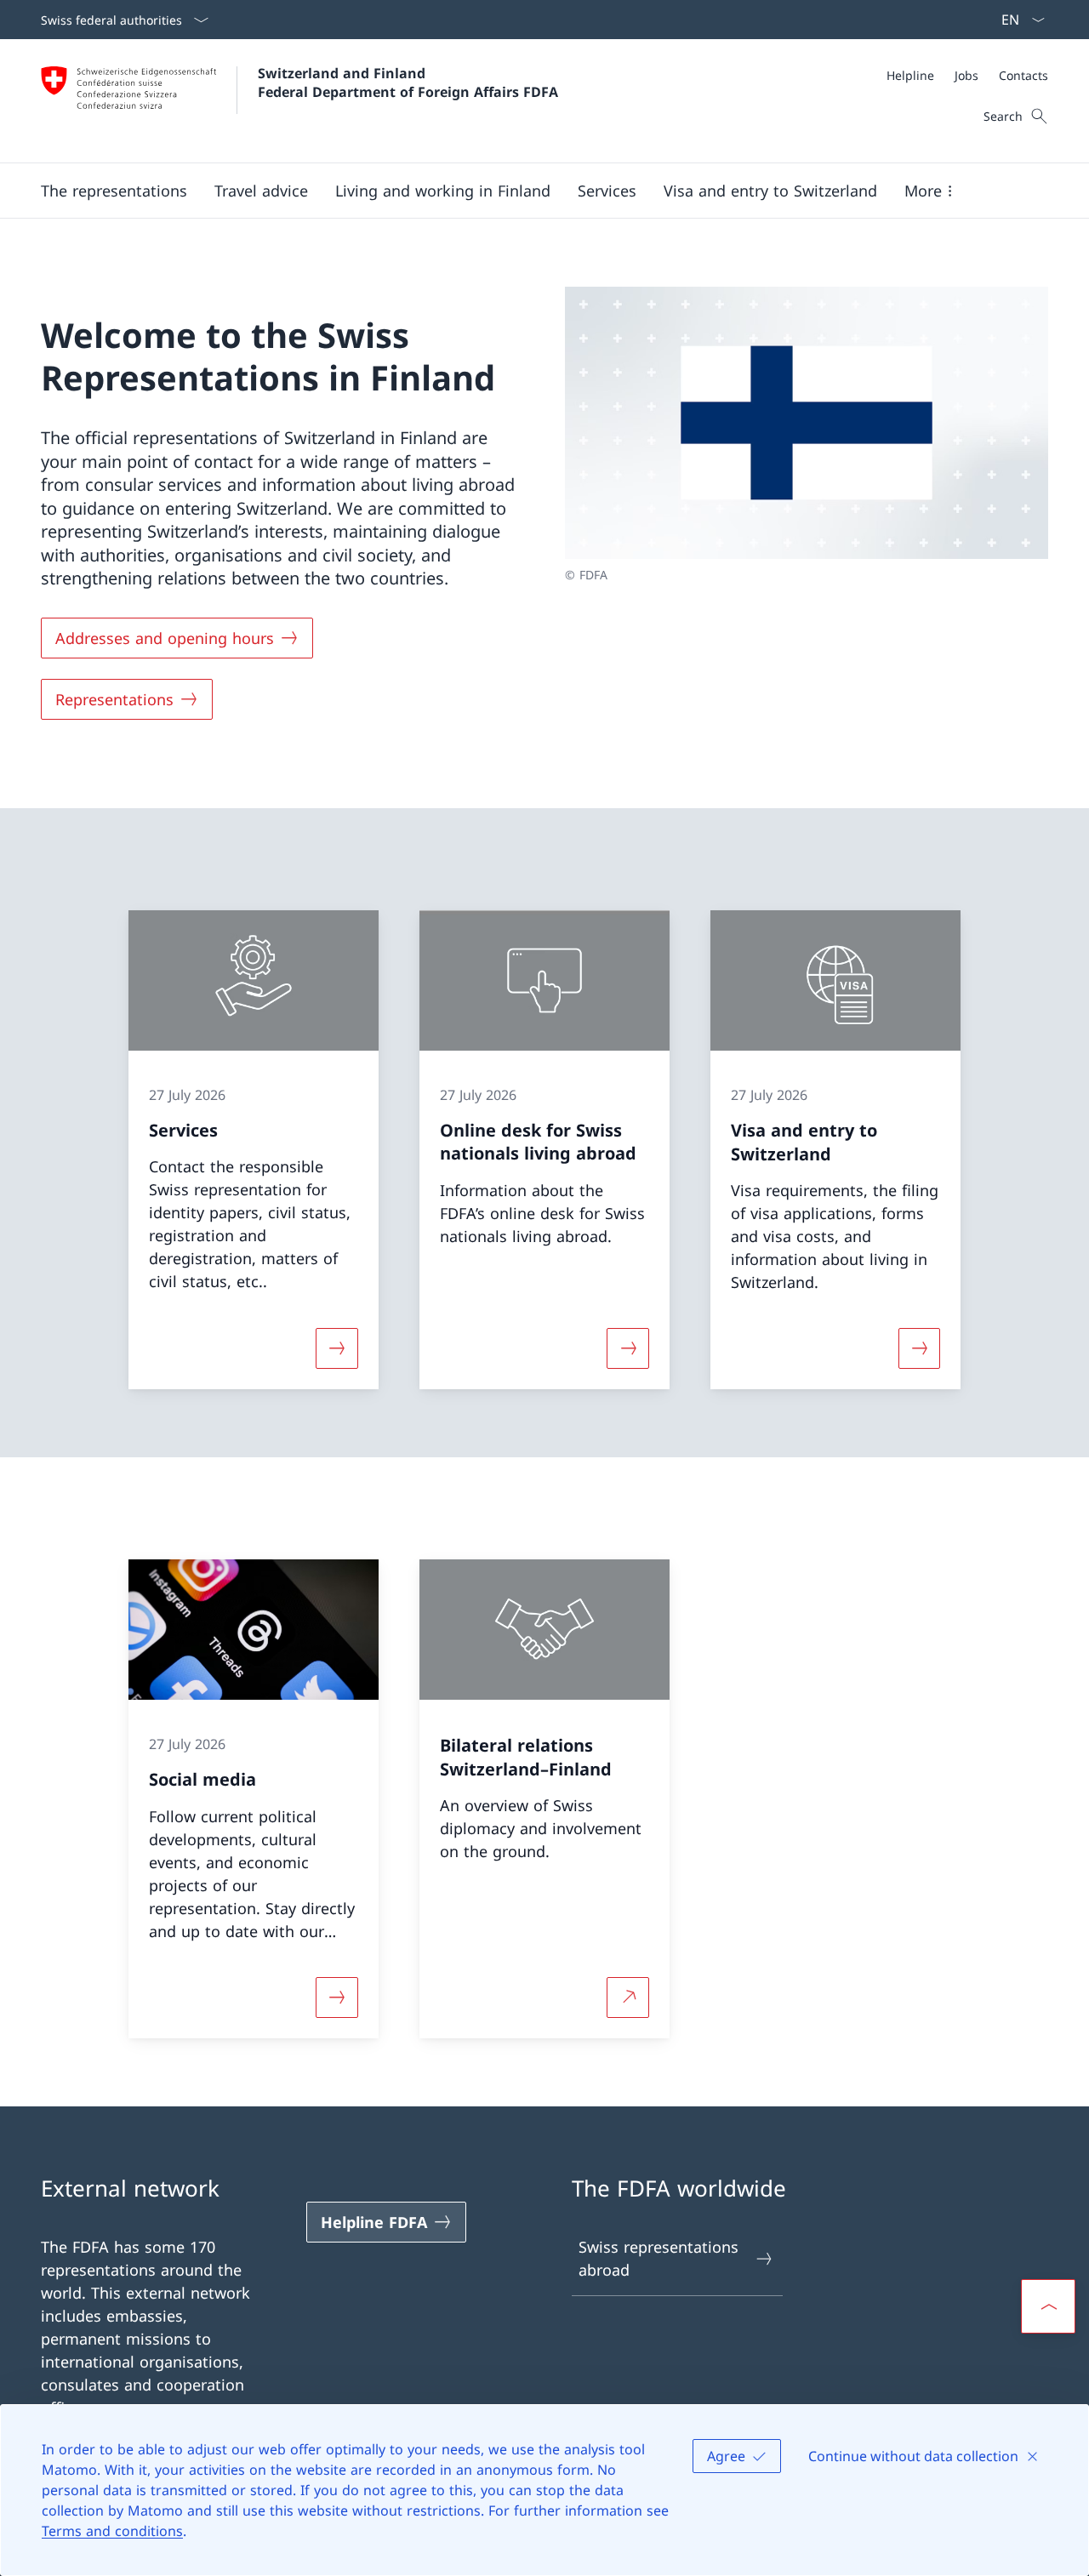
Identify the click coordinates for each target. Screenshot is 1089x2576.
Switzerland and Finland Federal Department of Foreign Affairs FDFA (408, 83)
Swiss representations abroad (659, 2258)
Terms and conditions (112, 2531)
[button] (114, 191)
